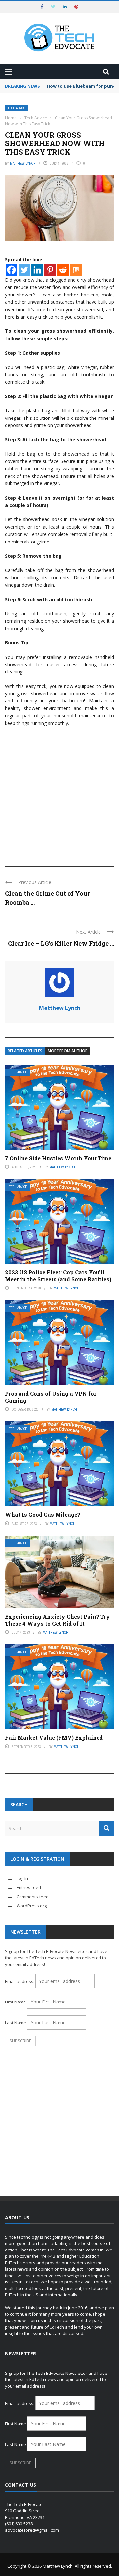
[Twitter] (24, 270)
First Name (16, 2002)
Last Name (16, 2023)
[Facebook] (11, 270)
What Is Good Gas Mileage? (43, 1515)
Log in (22, 1878)
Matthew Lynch (23, 163)
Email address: (20, 1981)
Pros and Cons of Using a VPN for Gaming (51, 1397)
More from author (68, 1051)
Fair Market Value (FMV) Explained (54, 1738)
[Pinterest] (50, 270)
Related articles (25, 1051)
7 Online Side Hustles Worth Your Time (58, 1158)
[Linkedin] (37, 270)
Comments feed (33, 1897)
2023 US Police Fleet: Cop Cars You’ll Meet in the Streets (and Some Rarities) (58, 1276)
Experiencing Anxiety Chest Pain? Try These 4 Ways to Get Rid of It (58, 1620)
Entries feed (29, 1887)
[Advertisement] (59, 793)
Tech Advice (17, 108)
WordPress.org (32, 1906)
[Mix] (76, 270)
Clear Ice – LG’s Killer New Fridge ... (61, 943)
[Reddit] (63, 270)
